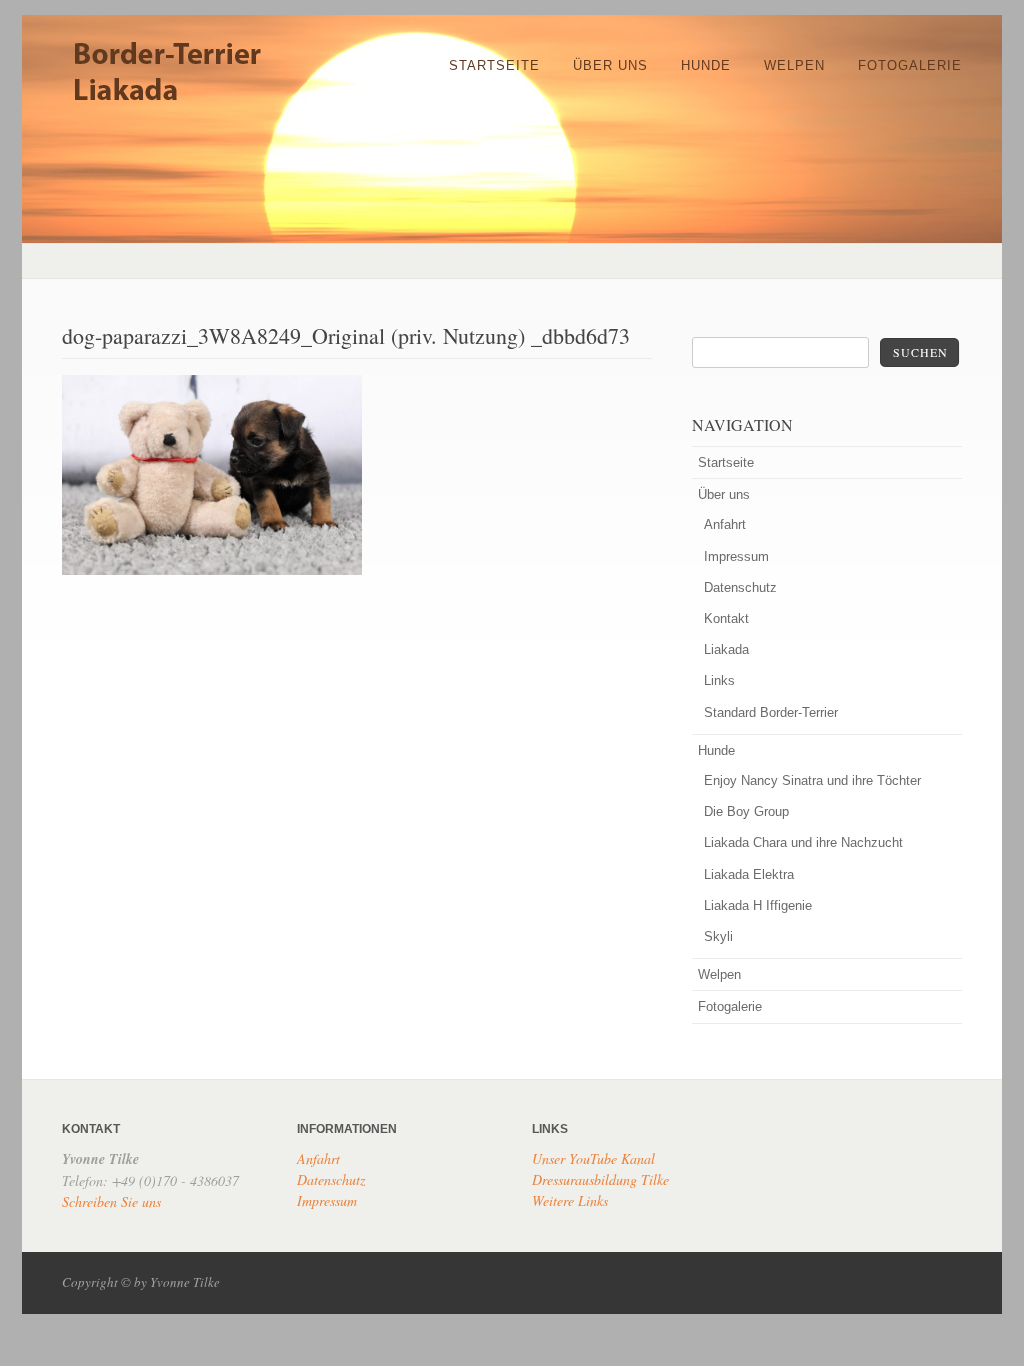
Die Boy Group (746, 811)
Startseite (494, 65)
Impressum (736, 556)
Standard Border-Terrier (771, 712)
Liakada (726, 649)
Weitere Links (570, 1200)
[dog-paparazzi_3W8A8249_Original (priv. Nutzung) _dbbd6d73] (212, 571)
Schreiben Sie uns (111, 1201)
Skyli (718, 936)
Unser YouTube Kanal (593, 1158)
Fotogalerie (910, 65)
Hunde (706, 65)
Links (719, 680)
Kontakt (726, 618)
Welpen (794, 65)
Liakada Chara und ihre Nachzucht (803, 842)
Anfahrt (725, 524)
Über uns (610, 65)
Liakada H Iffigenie (758, 905)
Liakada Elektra (749, 874)
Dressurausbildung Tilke (600, 1179)
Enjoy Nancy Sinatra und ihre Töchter (812, 780)
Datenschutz (740, 587)
